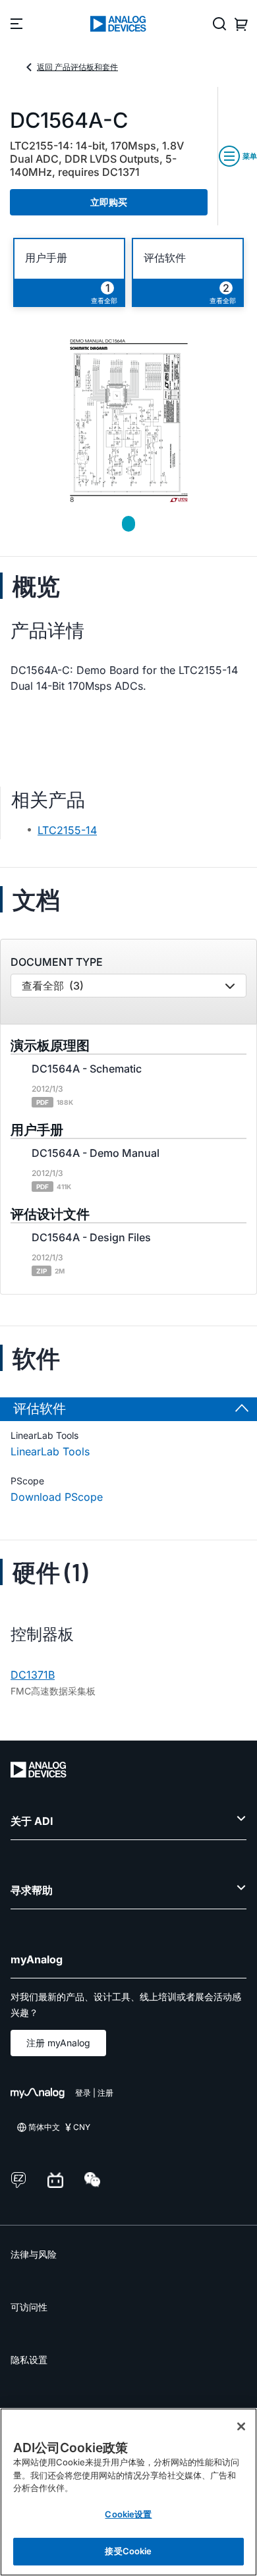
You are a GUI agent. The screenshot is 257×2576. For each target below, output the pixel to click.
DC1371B (33, 1675)
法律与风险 (34, 2254)
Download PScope (57, 1497)
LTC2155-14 (67, 830)
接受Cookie (128, 2551)
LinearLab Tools (50, 1451)
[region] (128, 2492)
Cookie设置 (128, 2514)
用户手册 (46, 258)
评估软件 (165, 258)
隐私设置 (29, 2360)
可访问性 (29, 2307)
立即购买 (109, 202)
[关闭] (241, 2426)
